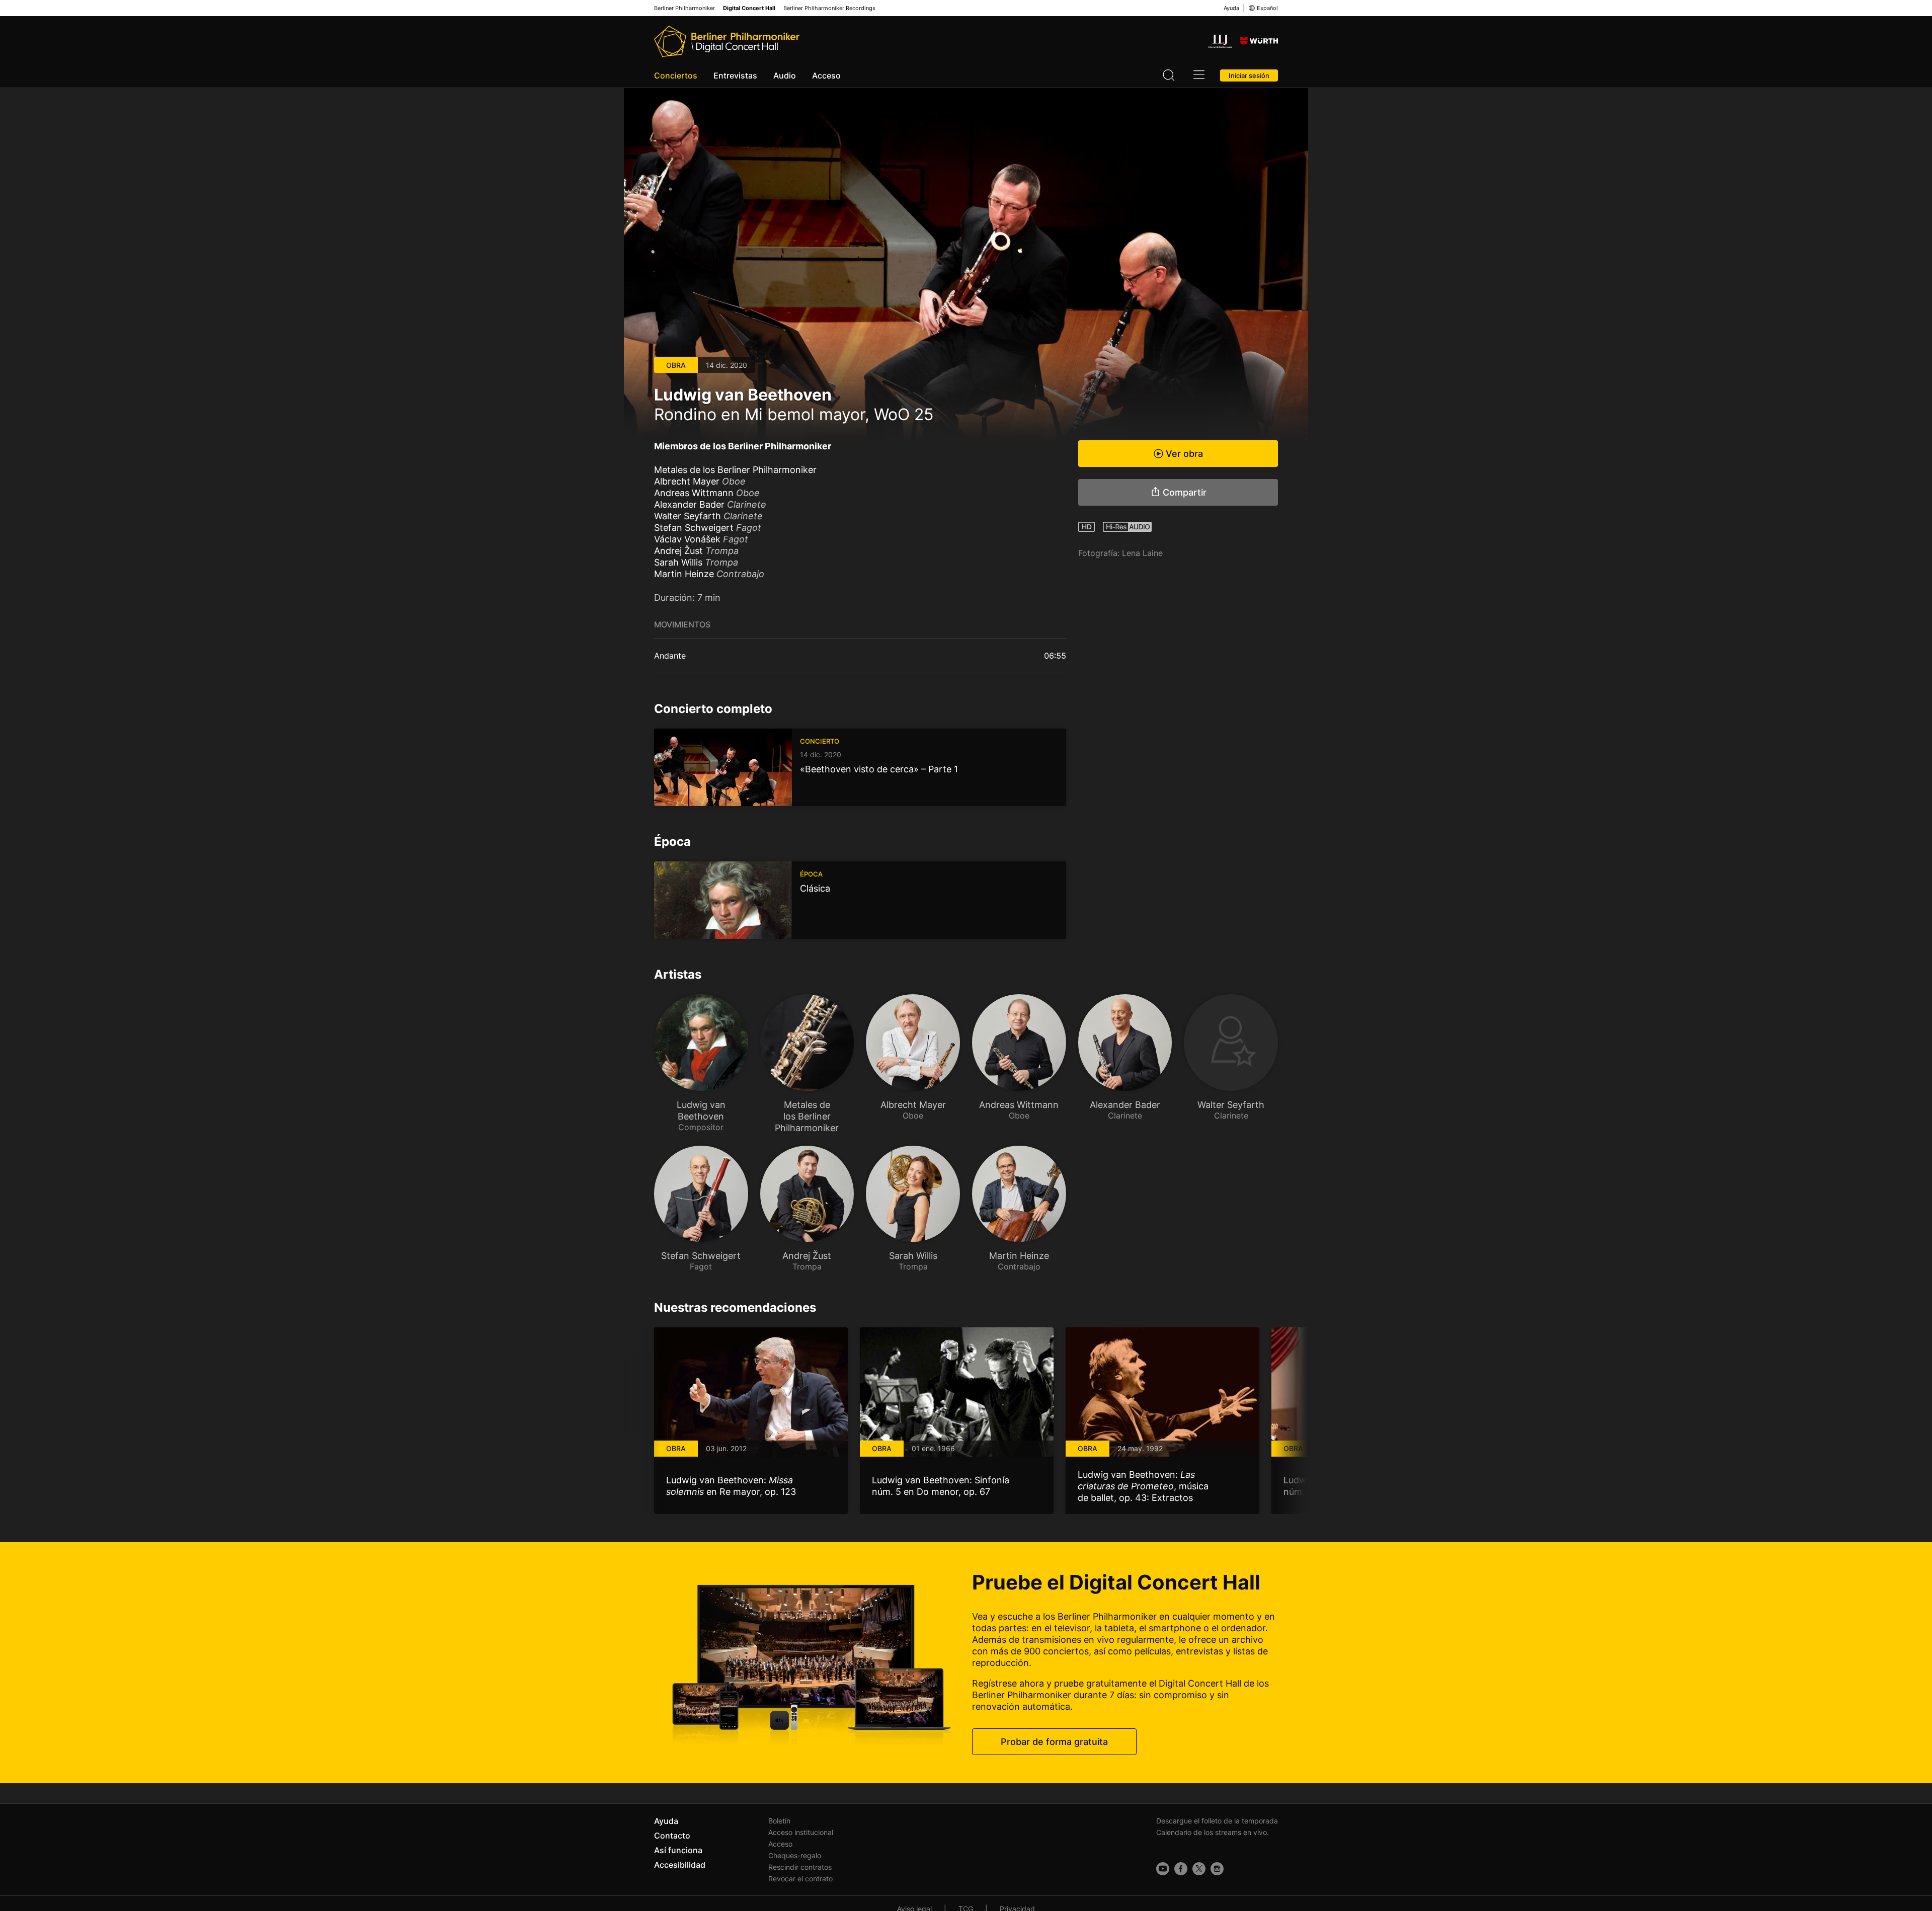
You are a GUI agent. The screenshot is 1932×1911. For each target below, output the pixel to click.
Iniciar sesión (1249, 75)
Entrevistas (735, 75)
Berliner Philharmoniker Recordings (829, 8)
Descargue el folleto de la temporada (1217, 1821)
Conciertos (676, 75)
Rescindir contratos (800, 1867)
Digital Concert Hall (749, 8)
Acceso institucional (801, 1832)
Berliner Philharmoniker (685, 8)
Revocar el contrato (800, 1879)
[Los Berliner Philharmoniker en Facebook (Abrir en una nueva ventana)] (1181, 1869)
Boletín (779, 1821)
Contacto (672, 1836)
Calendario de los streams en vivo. (1213, 1832)
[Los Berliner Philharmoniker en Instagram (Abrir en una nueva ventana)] (1217, 1869)
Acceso (826, 75)
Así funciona (678, 1850)
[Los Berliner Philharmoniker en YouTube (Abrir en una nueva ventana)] (1163, 1869)
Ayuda (1231, 8)
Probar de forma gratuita (1054, 1742)
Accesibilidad (680, 1865)
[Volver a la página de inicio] (727, 41)
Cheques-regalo (795, 1855)
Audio (785, 75)
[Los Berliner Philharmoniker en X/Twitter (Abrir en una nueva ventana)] (1199, 1869)
